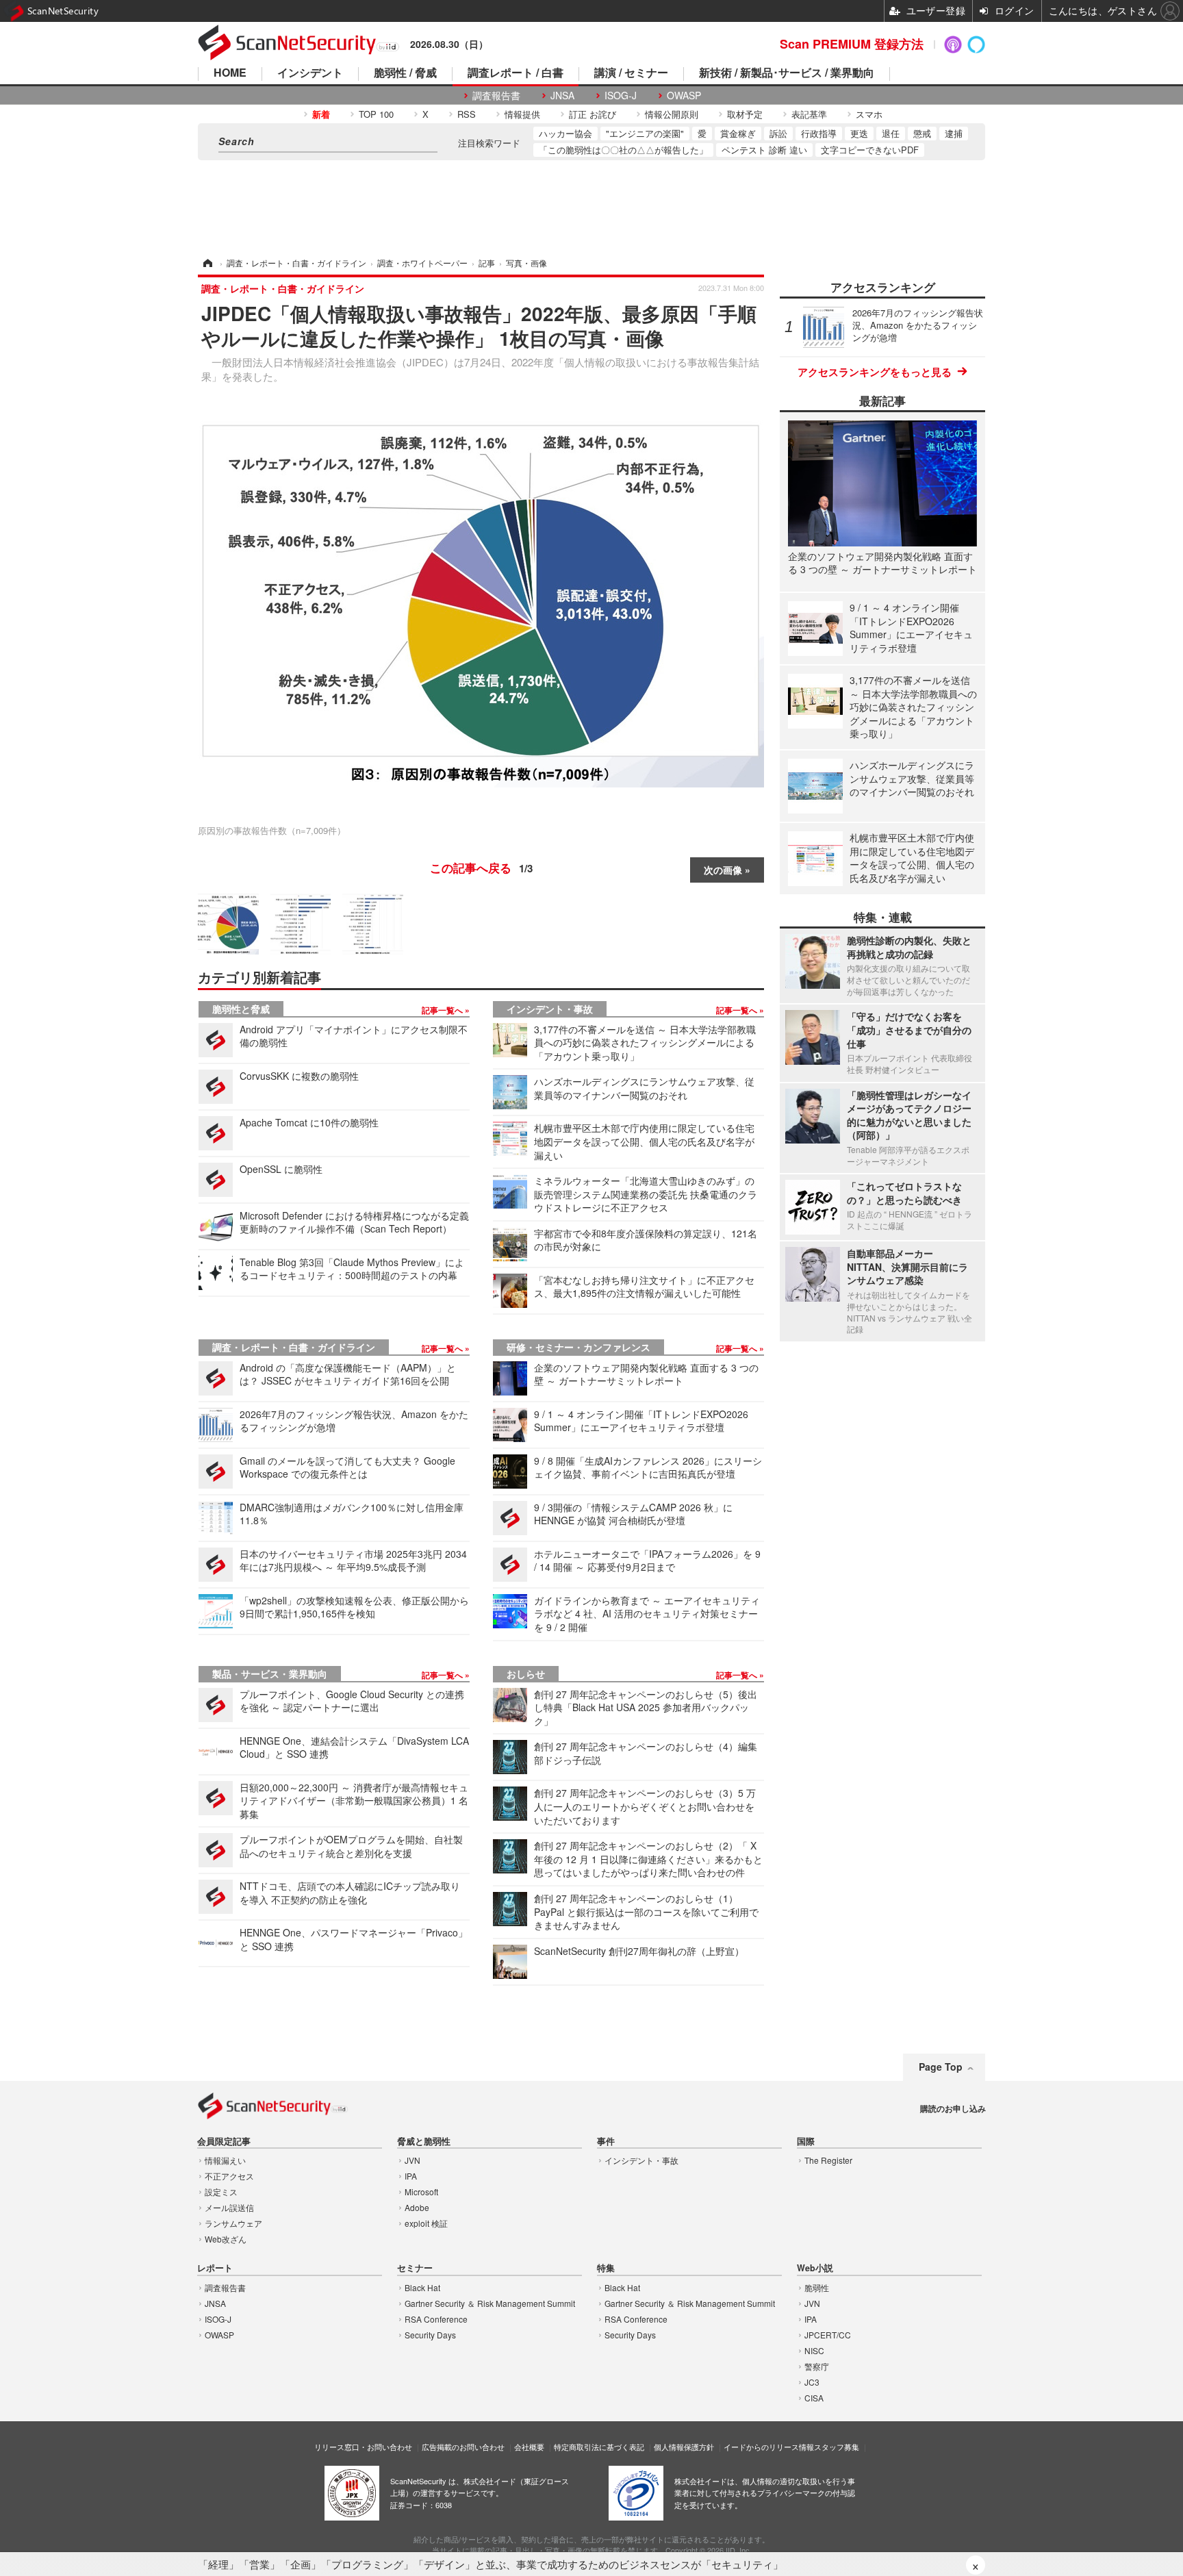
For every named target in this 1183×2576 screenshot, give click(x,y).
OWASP (684, 96)
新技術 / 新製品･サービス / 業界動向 (787, 74)
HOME (230, 74)
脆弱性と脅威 (241, 1009)
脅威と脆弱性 (424, 2142)
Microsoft (421, 2192)
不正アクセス (229, 2176)
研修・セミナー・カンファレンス (578, 1347)
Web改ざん (226, 2239)
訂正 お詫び (593, 114)
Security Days (430, 2335)
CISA (814, 2398)
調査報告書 (496, 96)
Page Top (941, 2067)
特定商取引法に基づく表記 (599, 2447)
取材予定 (745, 114)
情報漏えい (225, 2160)
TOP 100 (376, 114)
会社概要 (529, 2447)
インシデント (310, 74)
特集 (606, 2268)
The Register (828, 2160)
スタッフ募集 (837, 2447)
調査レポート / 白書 (516, 74)
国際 (806, 2142)
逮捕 (954, 133)
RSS (467, 114)
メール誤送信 (229, 2207)
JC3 (812, 2382)
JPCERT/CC (828, 2335)
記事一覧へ (443, 1010)
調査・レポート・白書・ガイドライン (294, 1347)
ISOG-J (621, 96)
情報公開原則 (672, 114)
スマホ (869, 114)
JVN (412, 2160)
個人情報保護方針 (684, 2447)
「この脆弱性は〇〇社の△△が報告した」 (623, 150)
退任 (891, 133)
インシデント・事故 (550, 1009)
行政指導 (819, 133)
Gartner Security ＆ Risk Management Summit (490, 2303)
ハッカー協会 (565, 133)
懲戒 (922, 133)
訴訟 (778, 133)
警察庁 (817, 2366)
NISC (814, 2350)
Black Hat (422, 2287)
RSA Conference (436, 2319)
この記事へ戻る (481, 868)
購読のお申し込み (953, 2108)
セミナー (415, 2268)
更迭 (859, 133)
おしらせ (526, 1674)
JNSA (562, 96)
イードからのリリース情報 (769, 2447)
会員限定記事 (224, 2142)
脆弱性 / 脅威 (405, 74)
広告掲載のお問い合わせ (463, 2447)
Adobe (417, 2207)
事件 (606, 2142)
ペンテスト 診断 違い (764, 150)
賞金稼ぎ (738, 133)
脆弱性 (817, 2287)
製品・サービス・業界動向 (270, 1674)
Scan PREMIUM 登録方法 (852, 44)
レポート (215, 2268)
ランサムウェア (233, 2223)
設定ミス (221, 2192)
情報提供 (522, 114)
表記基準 (809, 114)
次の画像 (723, 870)
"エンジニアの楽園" (645, 133)
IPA (411, 2176)
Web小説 (815, 2268)
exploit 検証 (426, 2223)
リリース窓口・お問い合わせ (363, 2447)
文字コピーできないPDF (870, 150)
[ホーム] (207, 263)
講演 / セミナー (631, 74)
